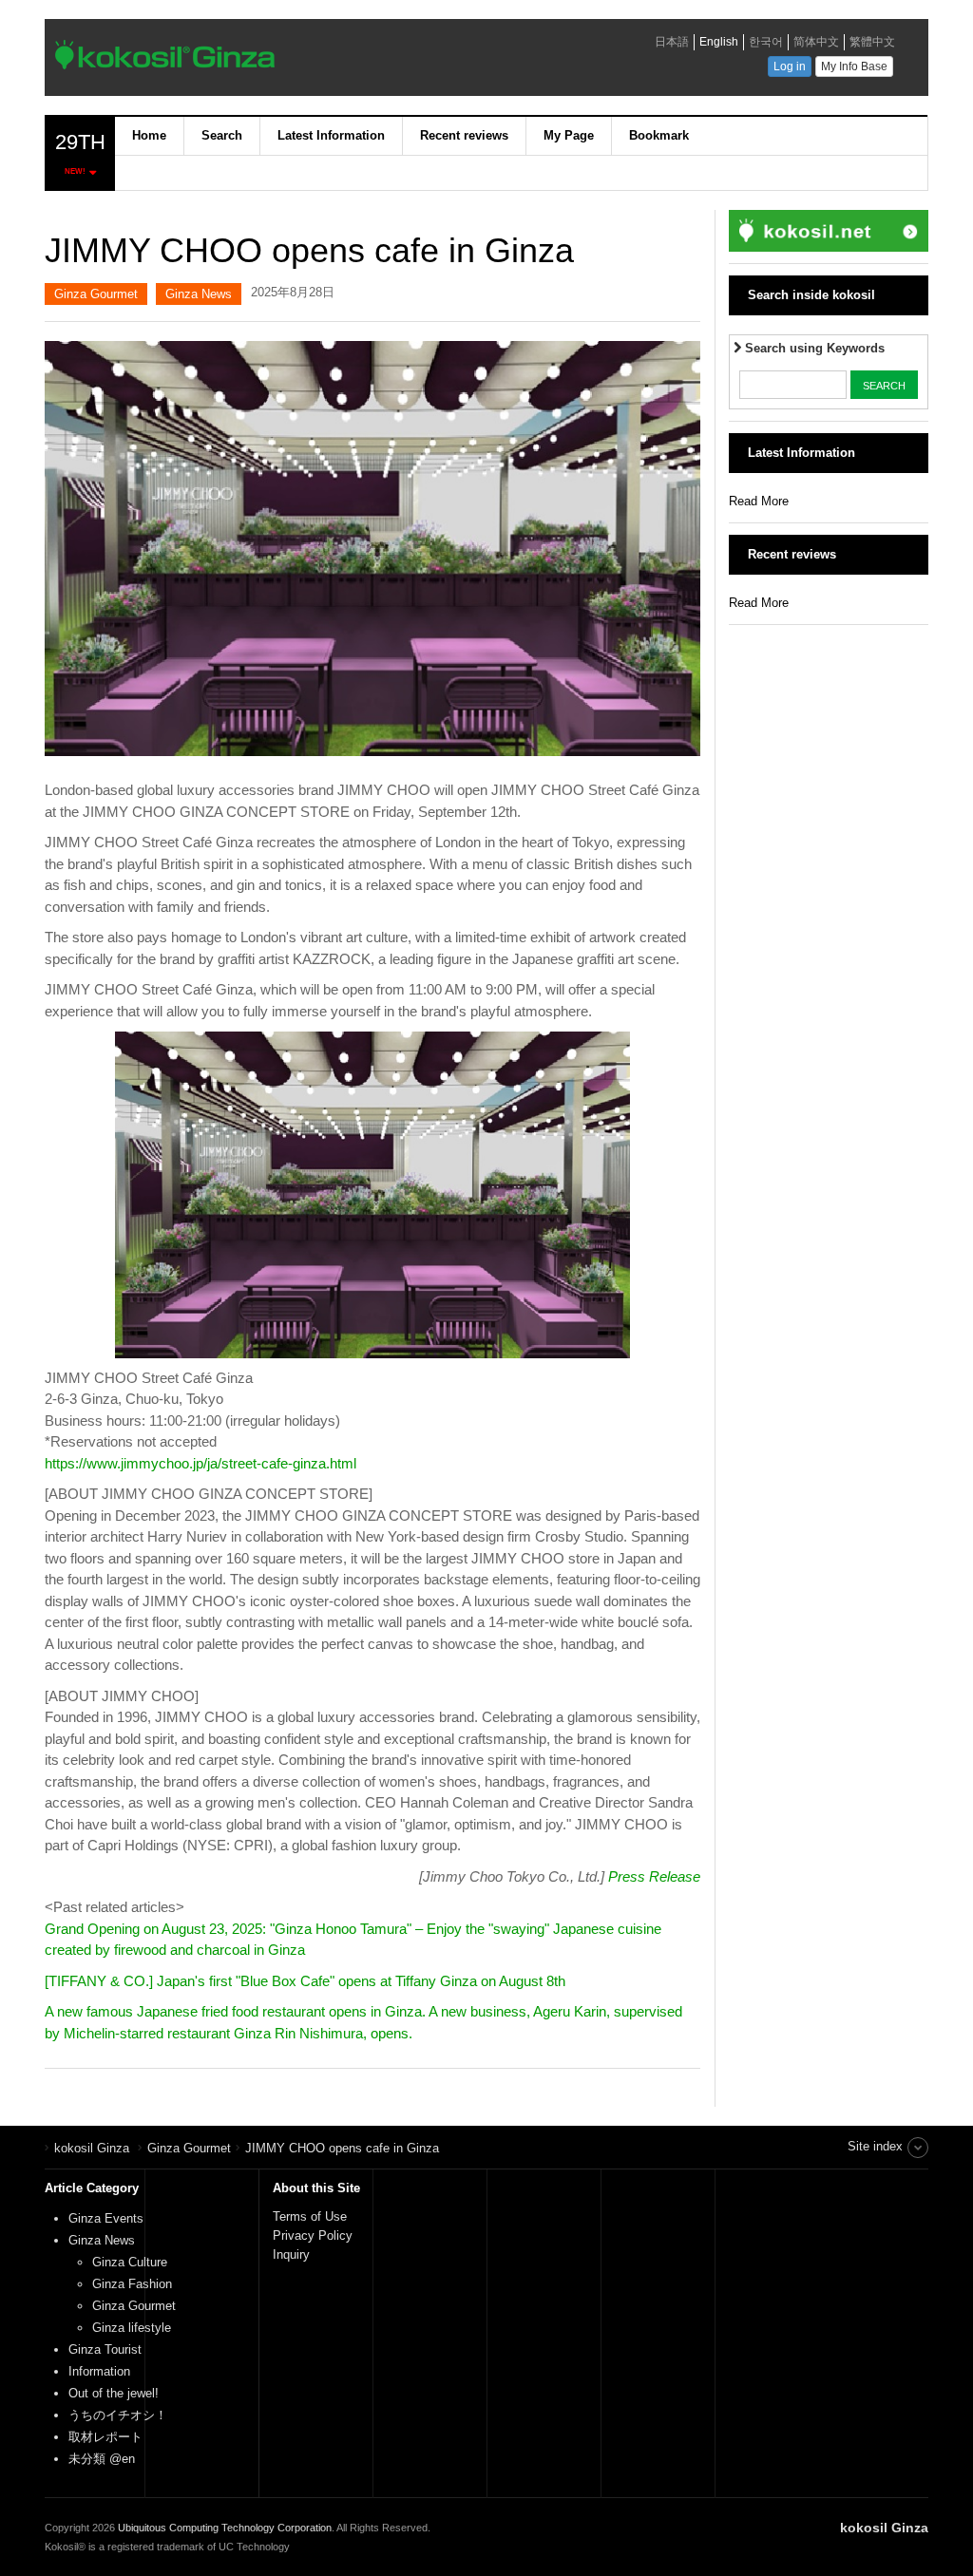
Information (99, 2371)
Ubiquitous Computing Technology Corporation (225, 2528)
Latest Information (331, 135)
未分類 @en (102, 2459)
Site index (875, 2146)
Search (222, 135)
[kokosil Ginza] (315, 60)
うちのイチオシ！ (118, 2415)
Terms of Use (310, 2216)
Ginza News (199, 294)
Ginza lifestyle (132, 2328)
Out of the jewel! (114, 2393)
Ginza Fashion (132, 2284)
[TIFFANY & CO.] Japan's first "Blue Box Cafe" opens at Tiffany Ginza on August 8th (305, 1981)
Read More (759, 501)
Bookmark (659, 135)
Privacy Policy (315, 2235)
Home (149, 135)
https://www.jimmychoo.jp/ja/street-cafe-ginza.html (200, 1463)
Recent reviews (464, 135)
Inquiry (291, 2254)
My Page (569, 135)
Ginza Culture (130, 2262)
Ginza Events (106, 2218)
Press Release (654, 1876)
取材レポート (105, 2437)
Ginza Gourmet (96, 294)
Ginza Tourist (105, 2349)
